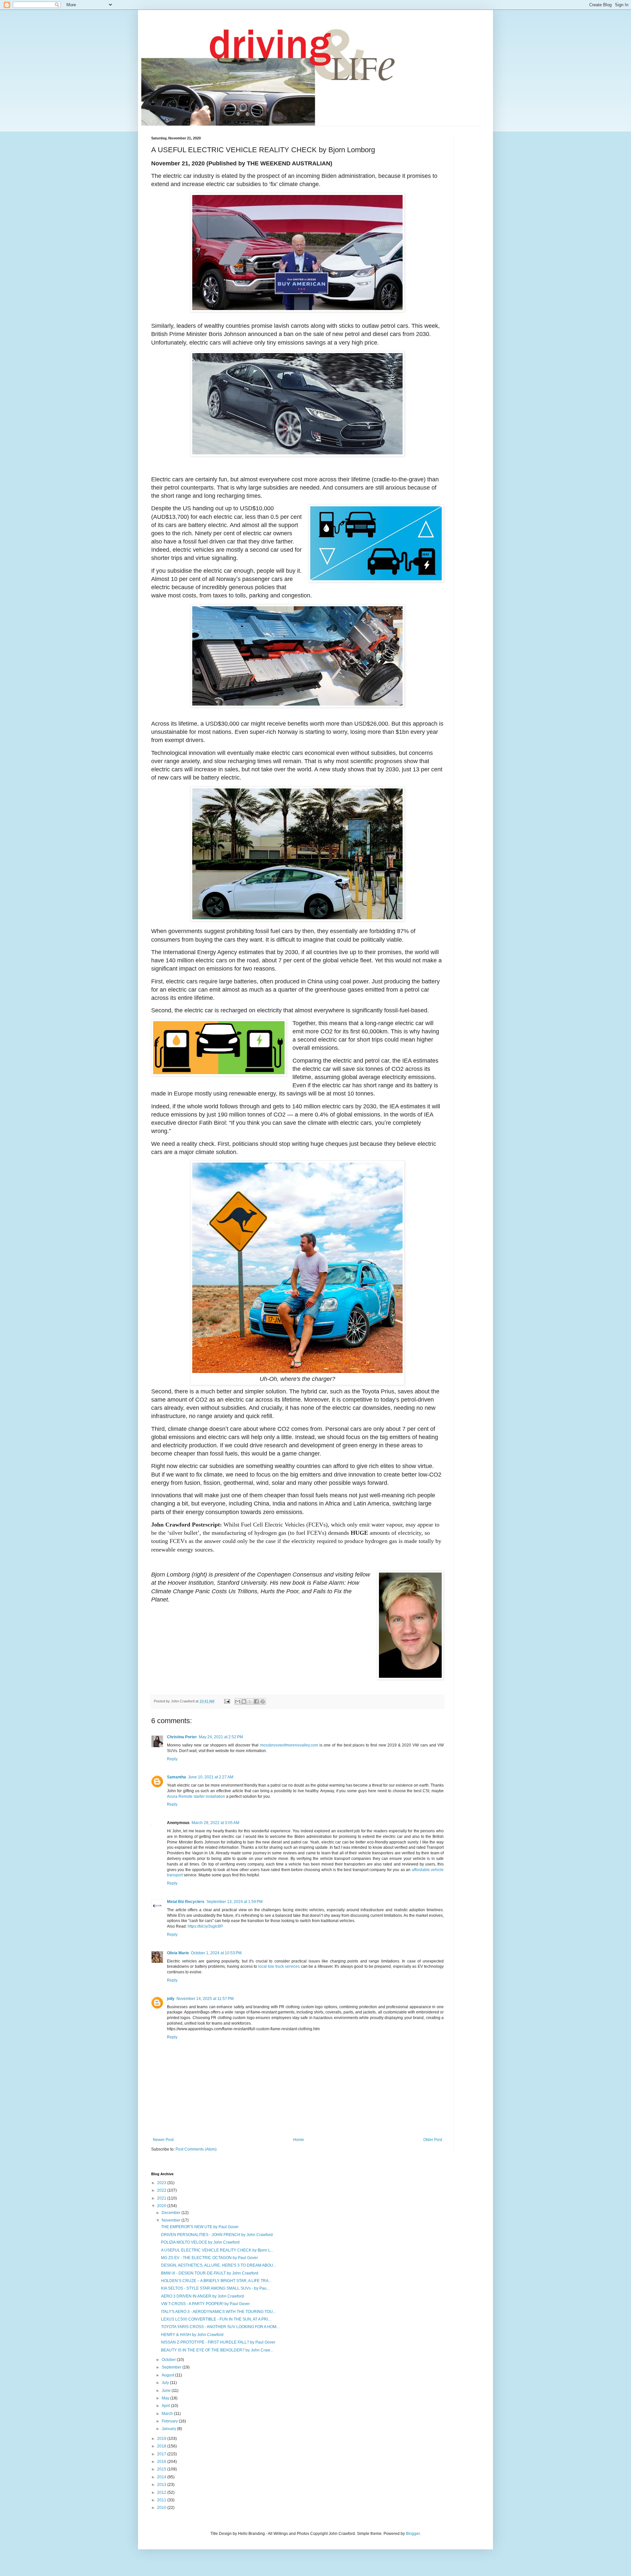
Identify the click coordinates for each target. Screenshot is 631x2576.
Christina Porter (182, 1737)
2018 (162, 2446)
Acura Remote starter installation (196, 1796)
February (170, 2421)
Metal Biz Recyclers (186, 1902)
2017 (162, 2454)
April (166, 2406)
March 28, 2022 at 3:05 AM (215, 1823)
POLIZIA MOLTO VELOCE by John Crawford (200, 2242)
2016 (162, 2462)
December (172, 2213)
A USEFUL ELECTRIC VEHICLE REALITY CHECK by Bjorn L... (217, 2250)
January (169, 2429)
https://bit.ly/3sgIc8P (205, 1926)
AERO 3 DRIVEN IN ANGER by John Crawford (202, 2296)
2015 (162, 2469)
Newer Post (163, 2140)
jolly (171, 1999)
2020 (162, 2206)
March (168, 2414)
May (166, 2398)
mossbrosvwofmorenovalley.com (289, 1745)
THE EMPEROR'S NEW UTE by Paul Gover (200, 2227)
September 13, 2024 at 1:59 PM (234, 1902)
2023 (162, 2183)
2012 (162, 2492)
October (169, 2360)
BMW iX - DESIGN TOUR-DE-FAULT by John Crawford (210, 2273)
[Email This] (238, 1701)
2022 (162, 2190)
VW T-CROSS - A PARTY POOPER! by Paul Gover (205, 2304)
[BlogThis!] (244, 1701)
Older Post (433, 2140)
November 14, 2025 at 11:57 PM (205, 1999)
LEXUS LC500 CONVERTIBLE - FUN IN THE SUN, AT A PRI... (216, 2319)
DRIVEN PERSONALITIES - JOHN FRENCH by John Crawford (217, 2235)
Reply (172, 1759)
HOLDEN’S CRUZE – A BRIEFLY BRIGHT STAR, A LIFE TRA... (216, 2281)
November (172, 2220)
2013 (162, 2485)
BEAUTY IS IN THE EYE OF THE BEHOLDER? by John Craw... (217, 2350)
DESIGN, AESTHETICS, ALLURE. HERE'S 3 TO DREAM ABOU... (219, 2265)
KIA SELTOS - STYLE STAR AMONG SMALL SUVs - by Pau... (215, 2288)
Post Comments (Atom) (196, 2149)
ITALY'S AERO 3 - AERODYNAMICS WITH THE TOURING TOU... (218, 2312)
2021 (162, 2198)
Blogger (413, 2534)
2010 (162, 2508)
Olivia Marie (178, 1953)
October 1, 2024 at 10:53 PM (216, 1953)
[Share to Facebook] (256, 1701)
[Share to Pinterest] (263, 1701)
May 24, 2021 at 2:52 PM (221, 1737)
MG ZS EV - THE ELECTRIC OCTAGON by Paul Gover (210, 2258)
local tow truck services (279, 1966)
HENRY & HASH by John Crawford (192, 2335)
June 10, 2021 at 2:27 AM (211, 1777)
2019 (162, 2439)
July (166, 2383)
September (172, 2367)
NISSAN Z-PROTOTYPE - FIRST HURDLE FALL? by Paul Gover (218, 2342)
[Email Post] (227, 1701)
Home (299, 2140)
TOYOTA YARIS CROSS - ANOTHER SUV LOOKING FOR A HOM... (220, 2327)
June (167, 2391)
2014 (162, 2477)
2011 (162, 2500)
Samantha (176, 1777)
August (168, 2375)
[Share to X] (250, 1701)
